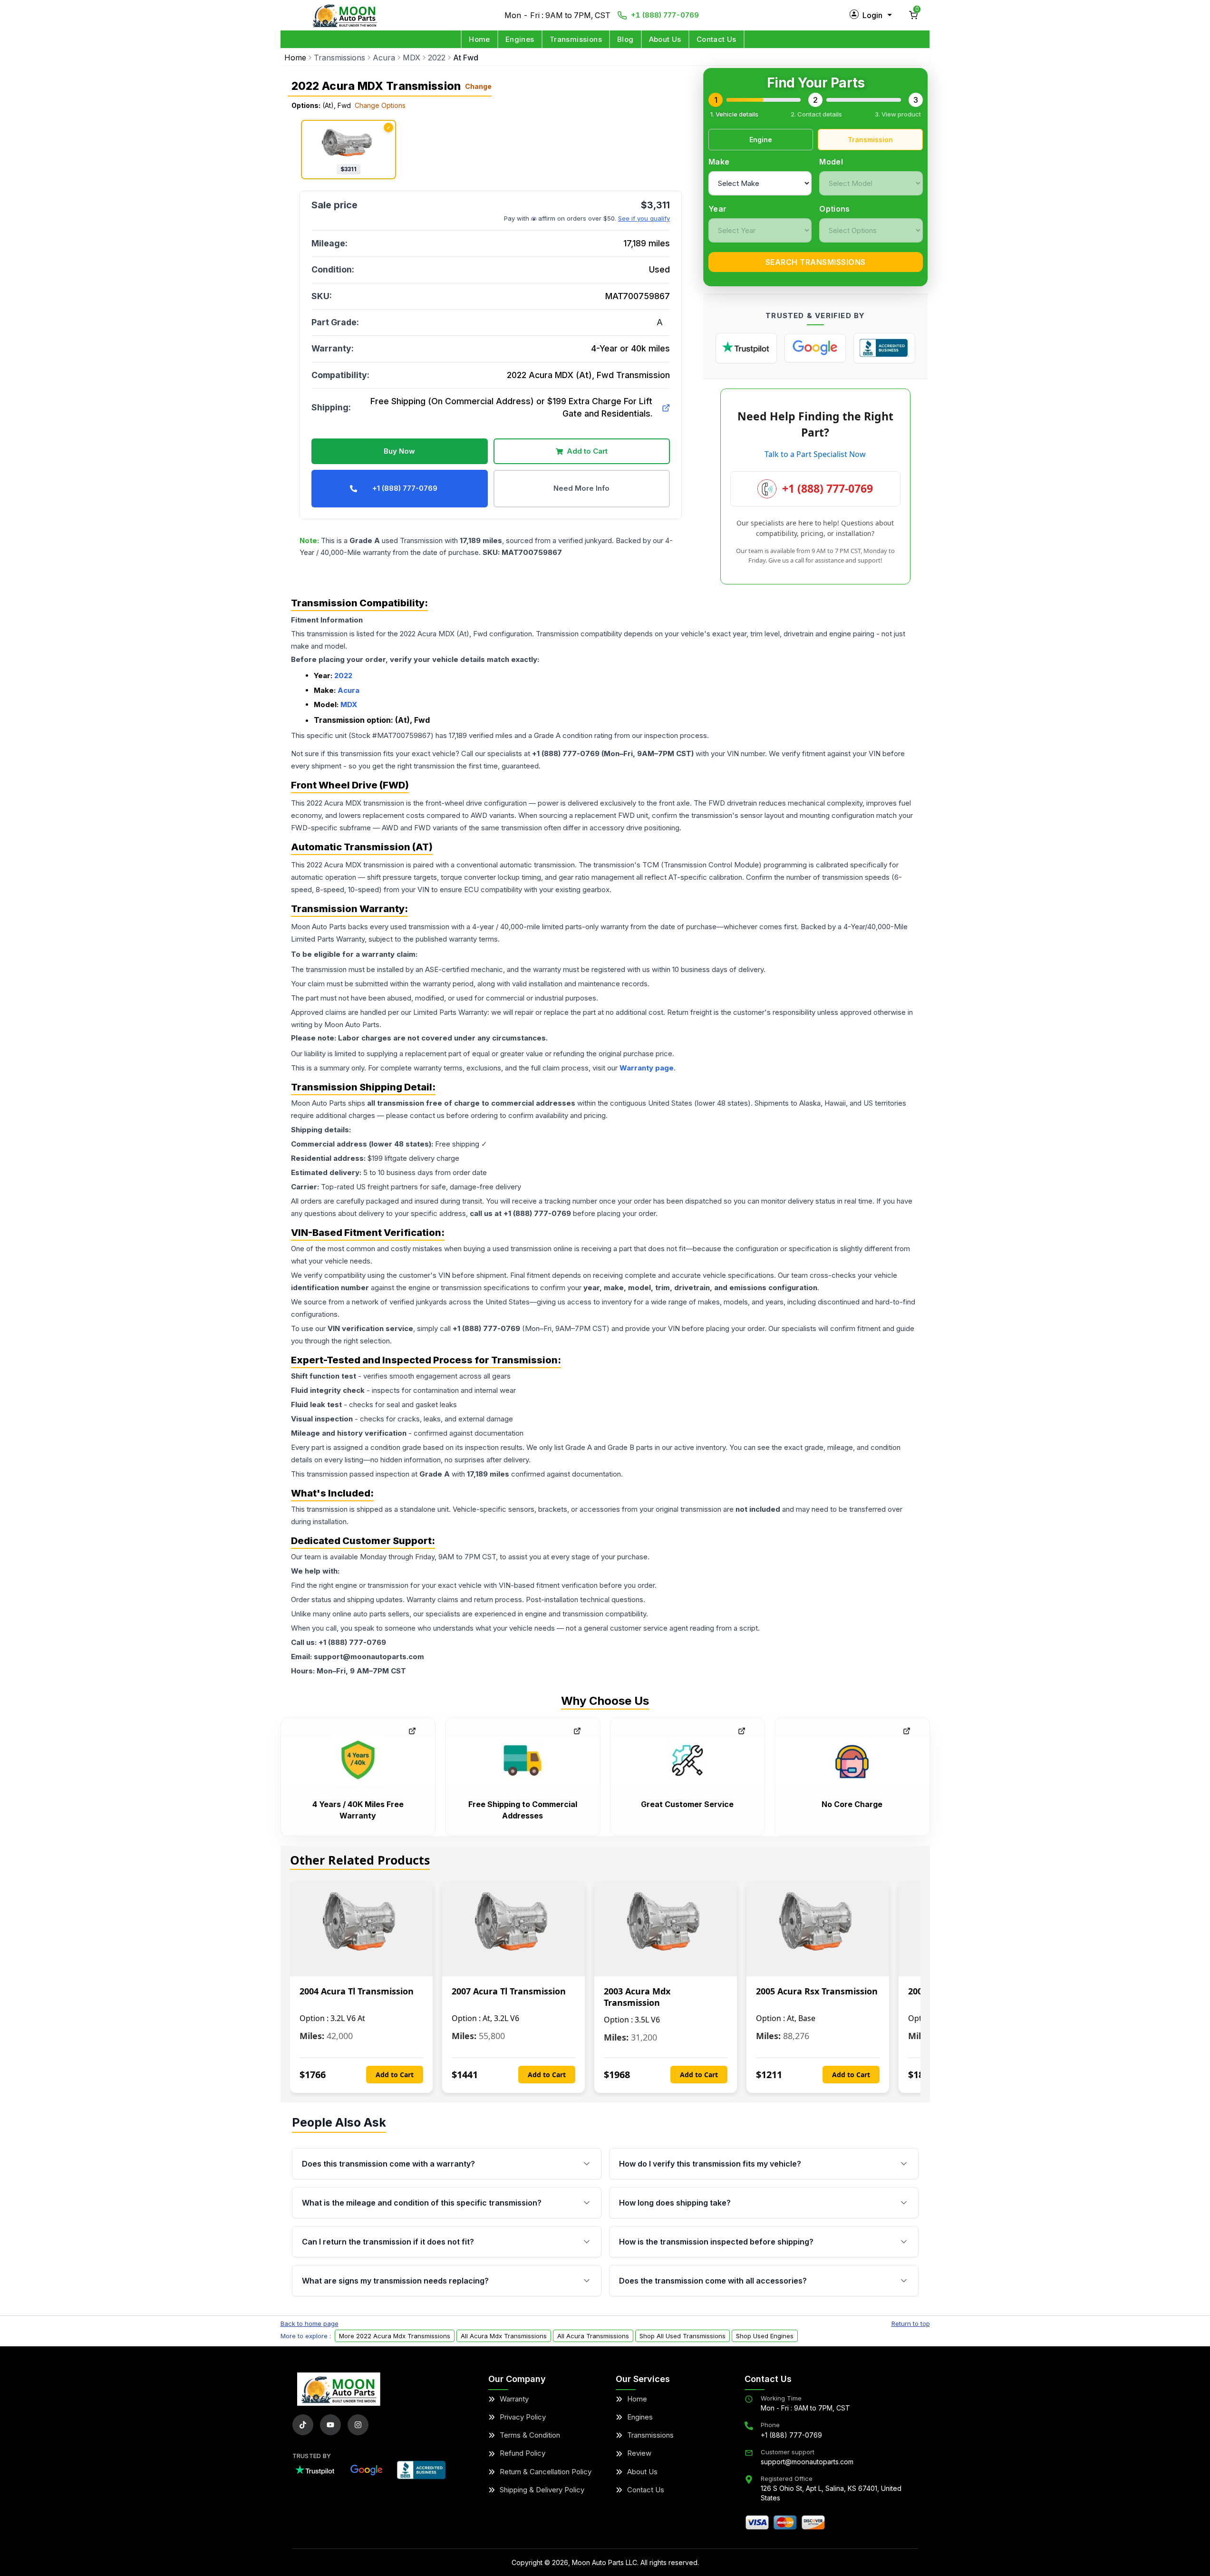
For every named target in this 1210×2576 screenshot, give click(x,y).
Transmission (870, 140)
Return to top (911, 2323)
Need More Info (581, 488)
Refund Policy (523, 2453)
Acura (384, 58)
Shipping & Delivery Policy (542, 2490)
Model (831, 162)
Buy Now (399, 451)
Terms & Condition (530, 2435)
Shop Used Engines (765, 2336)
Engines (520, 39)
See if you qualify (644, 218)
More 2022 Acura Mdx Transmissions (395, 2336)
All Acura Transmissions (593, 2336)
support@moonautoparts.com (807, 2462)
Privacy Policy (523, 2417)
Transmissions (576, 39)
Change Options (380, 105)
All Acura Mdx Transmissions (504, 2336)
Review (639, 2453)
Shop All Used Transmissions (682, 2336)
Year (717, 209)
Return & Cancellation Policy (546, 2472)
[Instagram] (358, 2425)
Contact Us (716, 39)
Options (834, 209)
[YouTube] (330, 2425)
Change (478, 87)
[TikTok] (303, 2425)
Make (719, 162)
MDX (411, 58)
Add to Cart (587, 451)
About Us (665, 39)
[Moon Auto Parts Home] (339, 2389)
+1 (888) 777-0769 (665, 15)
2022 (437, 58)
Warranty (514, 2399)
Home (479, 39)
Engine (761, 140)
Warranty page (647, 1068)
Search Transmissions (816, 262)
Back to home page (310, 2323)
